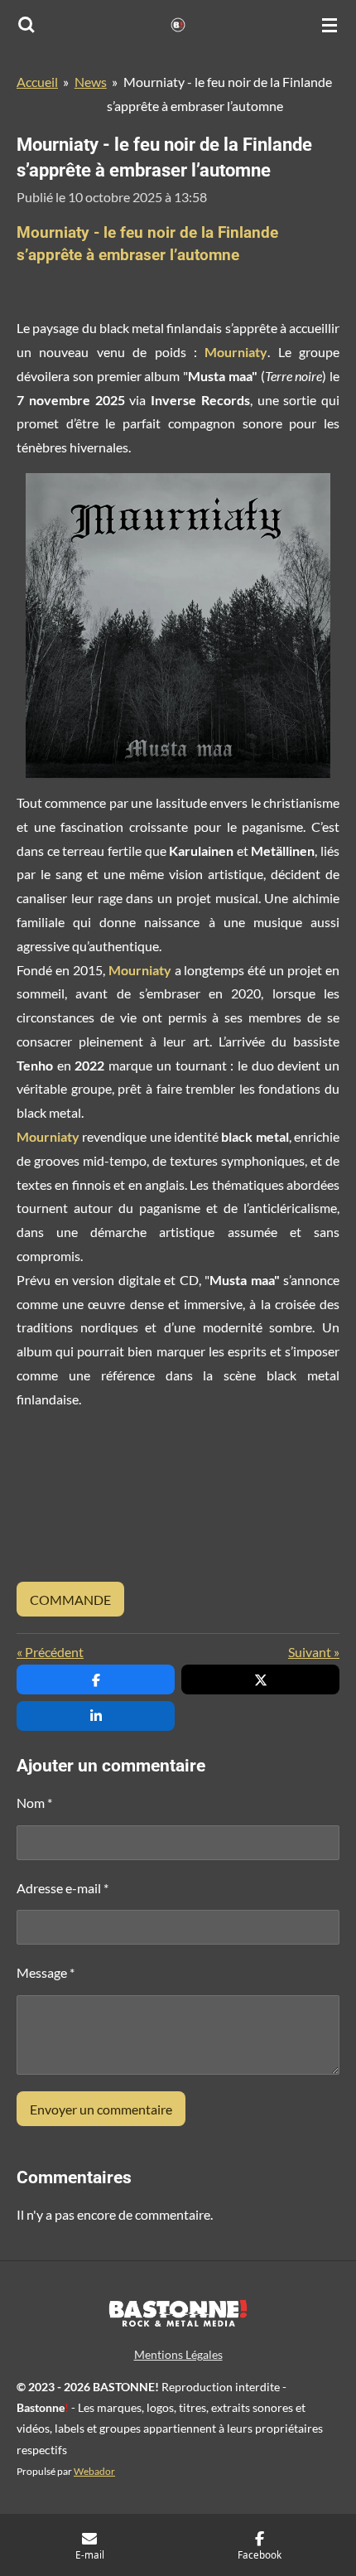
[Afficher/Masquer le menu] (330, 25)
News (91, 82)
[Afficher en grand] (178, 626)
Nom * (34, 1803)
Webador (94, 2471)
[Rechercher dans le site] (26, 25)
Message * (46, 1972)
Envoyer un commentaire (101, 2109)
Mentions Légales (178, 2354)
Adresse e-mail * (63, 1888)
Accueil (37, 82)
